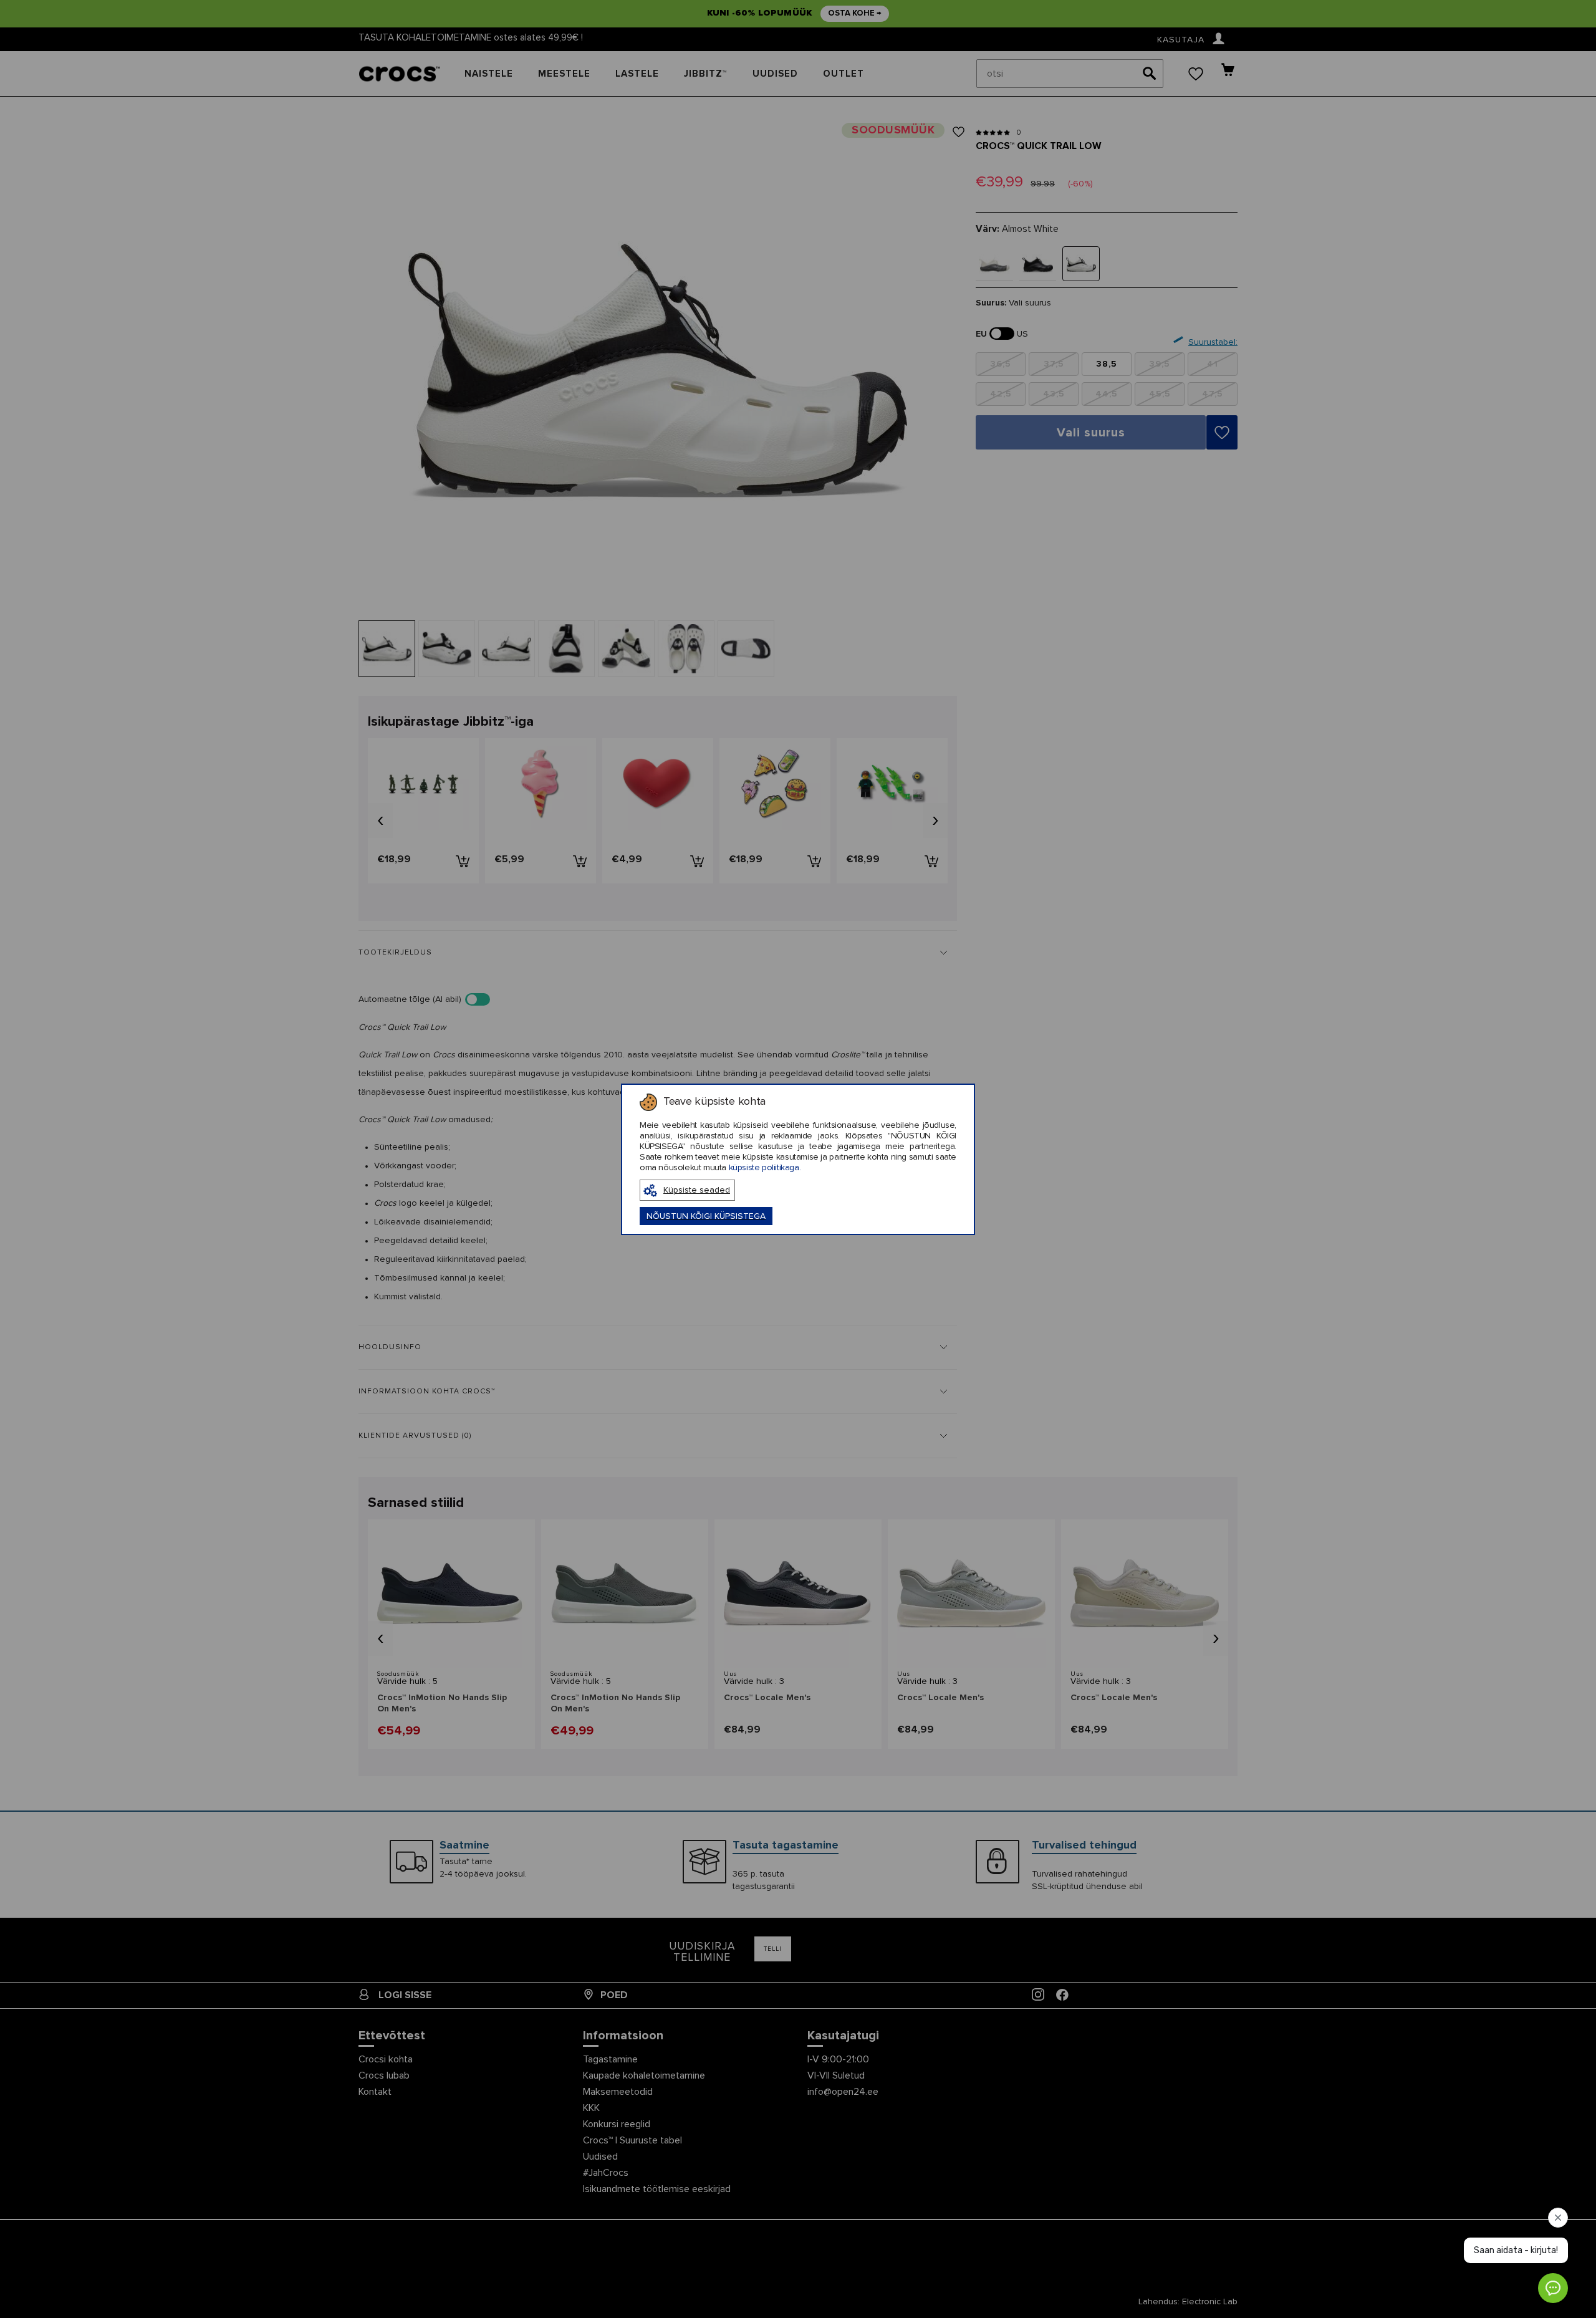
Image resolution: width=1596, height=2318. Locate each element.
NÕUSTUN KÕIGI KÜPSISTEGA (706, 1216)
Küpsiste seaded (697, 1190)
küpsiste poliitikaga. (765, 1168)
